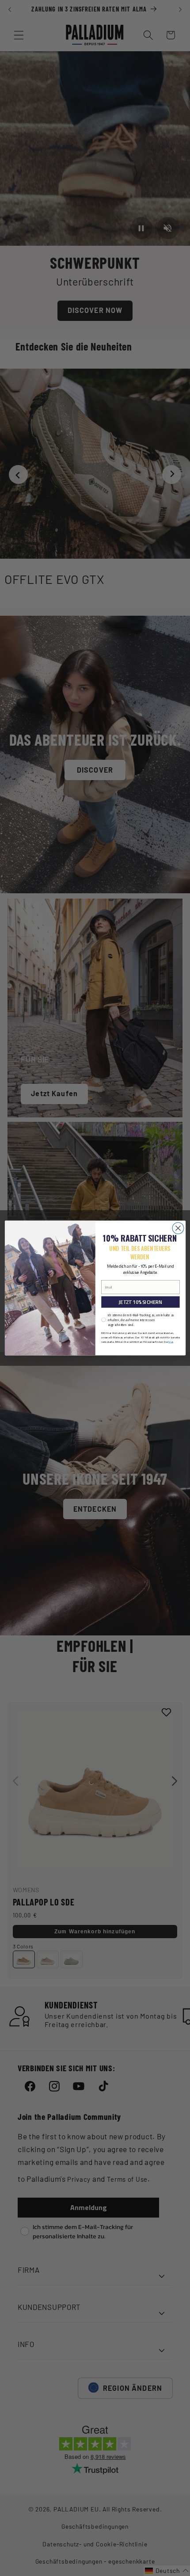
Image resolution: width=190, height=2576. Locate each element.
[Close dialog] (178, 1228)
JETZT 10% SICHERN (140, 1302)
